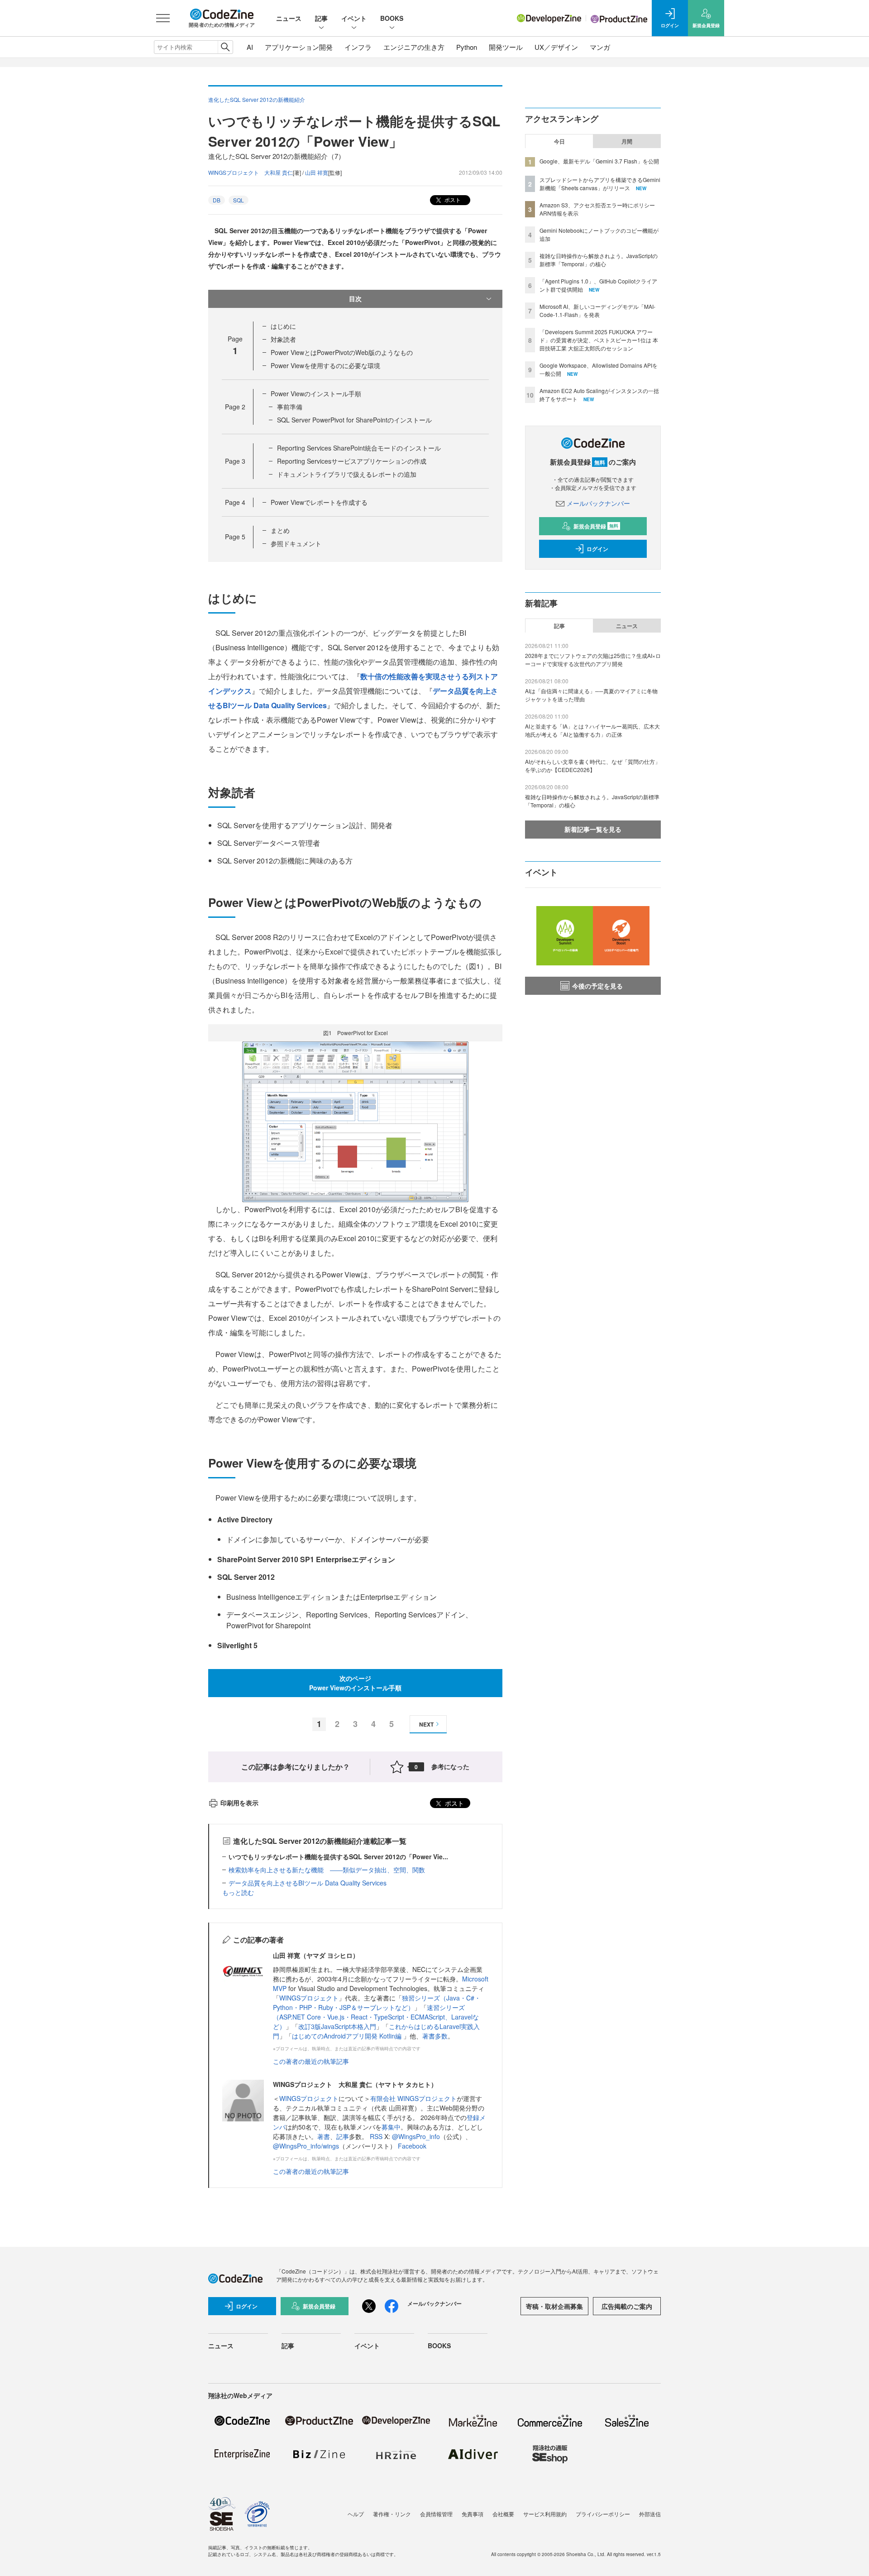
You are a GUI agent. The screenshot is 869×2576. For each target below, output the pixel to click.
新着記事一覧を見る (593, 829)
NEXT (426, 1724)
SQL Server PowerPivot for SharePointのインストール (354, 420)
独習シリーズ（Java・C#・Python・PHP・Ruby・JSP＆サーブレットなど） (377, 2003)
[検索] (225, 47)
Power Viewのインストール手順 (316, 393)
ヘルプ (356, 2514)
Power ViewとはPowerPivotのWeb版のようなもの (342, 352)
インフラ (358, 47)
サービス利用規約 (545, 2514)
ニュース (289, 18)
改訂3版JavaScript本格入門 (337, 2026)
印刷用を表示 (239, 1803)
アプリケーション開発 (299, 47)
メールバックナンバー (598, 503)
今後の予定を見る (597, 986)
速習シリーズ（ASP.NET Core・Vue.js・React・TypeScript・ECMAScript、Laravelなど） (376, 2017)
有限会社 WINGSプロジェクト (413, 2098)
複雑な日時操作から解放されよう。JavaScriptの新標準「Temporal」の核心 (599, 260)
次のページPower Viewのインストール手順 (355, 1683)
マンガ (600, 47)
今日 (559, 141)
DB (217, 200)
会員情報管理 (436, 2514)
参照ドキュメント (296, 543)
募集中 (391, 2127)
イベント (354, 18)
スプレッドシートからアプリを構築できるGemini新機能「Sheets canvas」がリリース (600, 184)
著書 (324, 2136)
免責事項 (473, 2514)
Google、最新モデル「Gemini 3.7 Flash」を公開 (599, 161)
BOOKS (392, 18)
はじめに (283, 326)
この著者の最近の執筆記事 (311, 2061)
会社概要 (503, 2514)
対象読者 (283, 339)
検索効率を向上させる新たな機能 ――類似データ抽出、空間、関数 (327, 1870)
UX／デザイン (556, 47)
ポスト (452, 199)
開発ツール (506, 47)
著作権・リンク (392, 2514)
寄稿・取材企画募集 (554, 2306)
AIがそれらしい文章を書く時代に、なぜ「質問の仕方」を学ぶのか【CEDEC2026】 (593, 765)
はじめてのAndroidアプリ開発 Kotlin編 (348, 2036)
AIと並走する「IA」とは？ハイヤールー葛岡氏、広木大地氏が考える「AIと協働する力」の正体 (592, 730)
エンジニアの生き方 (414, 47)
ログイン (597, 549)
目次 (355, 298)
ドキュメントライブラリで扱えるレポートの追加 (347, 474)
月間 (627, 141)
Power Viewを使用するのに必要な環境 (325, 365)
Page (235, 407)
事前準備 (290, 407)
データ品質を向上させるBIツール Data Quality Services (308, 1883)
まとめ (280, 530)
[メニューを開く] (163, 18)
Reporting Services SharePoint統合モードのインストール (359, 448)
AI (250, 47)
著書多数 (435, 2036)
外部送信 (650, 2514)
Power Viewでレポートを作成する (319, 502)
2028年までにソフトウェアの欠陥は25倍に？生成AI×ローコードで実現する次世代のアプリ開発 (593, 660)
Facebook (412, 2146)
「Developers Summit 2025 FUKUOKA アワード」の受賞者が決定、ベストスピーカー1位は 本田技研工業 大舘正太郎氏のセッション (599, 340)
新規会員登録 (596, 526)
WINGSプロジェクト (309, 1998)
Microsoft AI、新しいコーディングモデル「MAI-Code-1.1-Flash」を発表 (597, 310)
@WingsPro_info (416, 2136)
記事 (321, 18)
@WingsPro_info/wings (306, 2146)
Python (467, 47)
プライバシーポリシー (603, 2514)
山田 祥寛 (317, 172)
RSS (377, 2136)
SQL (239, 200)
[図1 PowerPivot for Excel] (355, 1120)
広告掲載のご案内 (627, 2306)
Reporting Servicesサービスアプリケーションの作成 (352, 461)
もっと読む (238, 1892)
